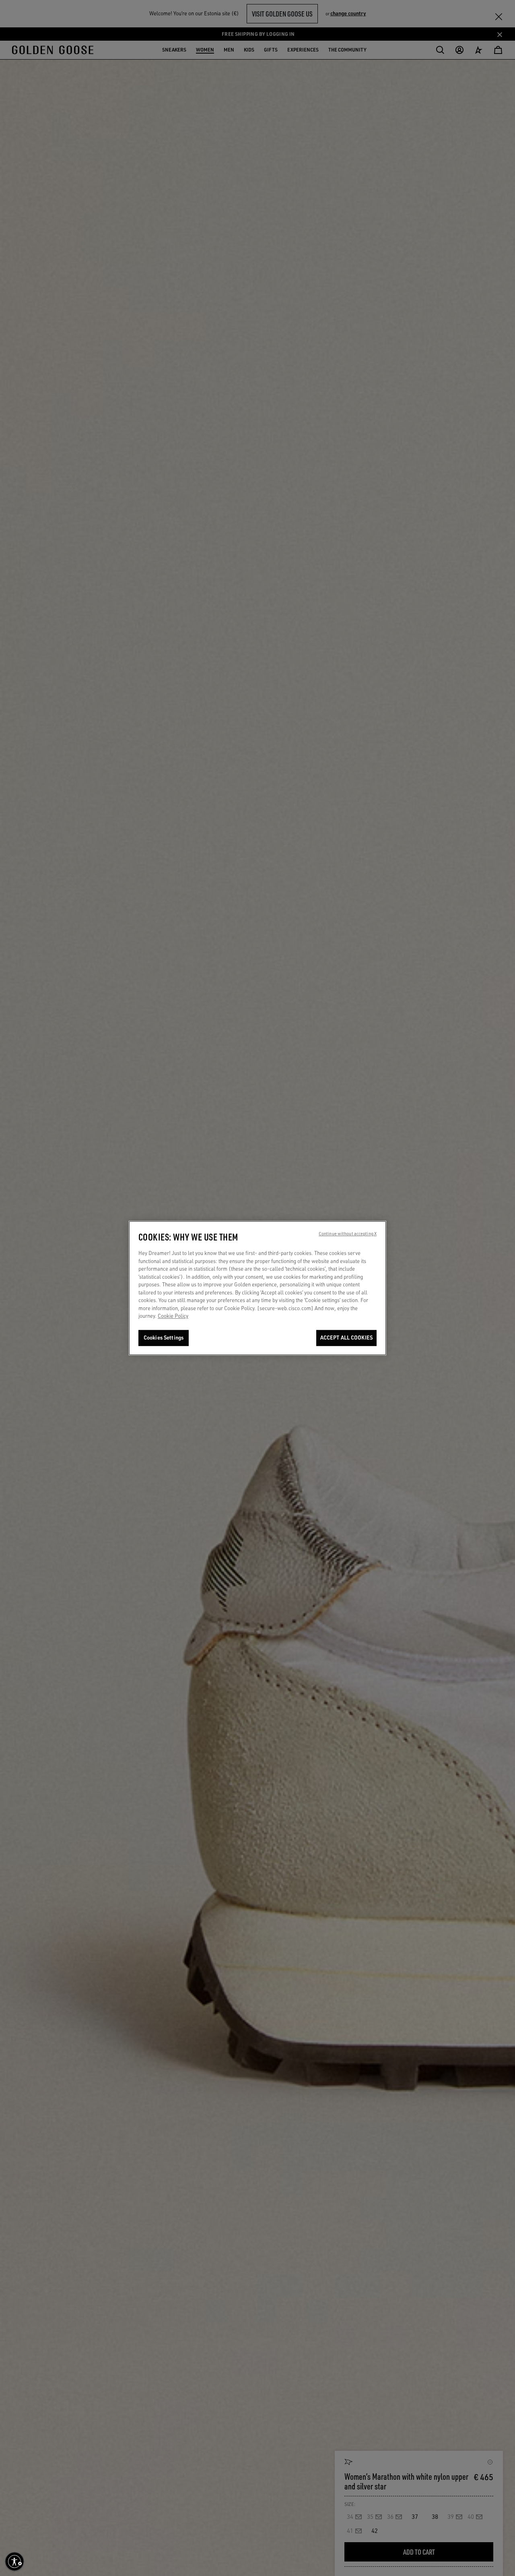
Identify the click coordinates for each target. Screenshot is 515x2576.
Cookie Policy (173, 1316)
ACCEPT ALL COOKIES (346, 1338)
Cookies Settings (164, 1338)
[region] (257, 1288)
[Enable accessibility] (14, 2562)
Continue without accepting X (348, 1234)
